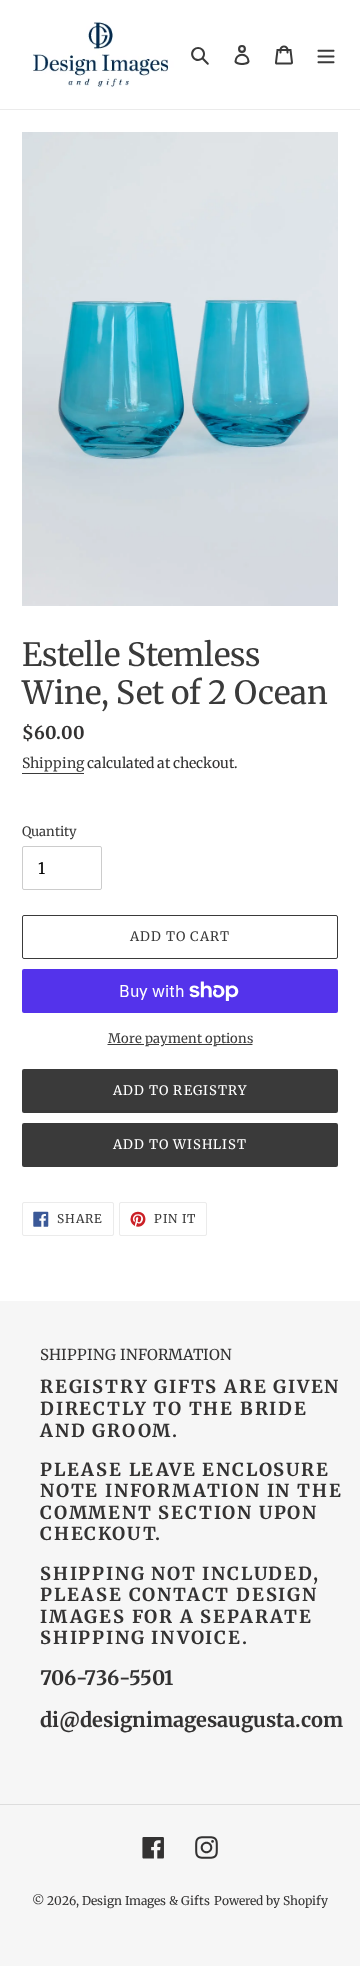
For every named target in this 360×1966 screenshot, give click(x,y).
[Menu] (326, 54)
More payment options (180, 1038)
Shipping (53, 763)
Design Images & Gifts (146, 1900)
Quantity (49, 831)
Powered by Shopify (271, 1900)
